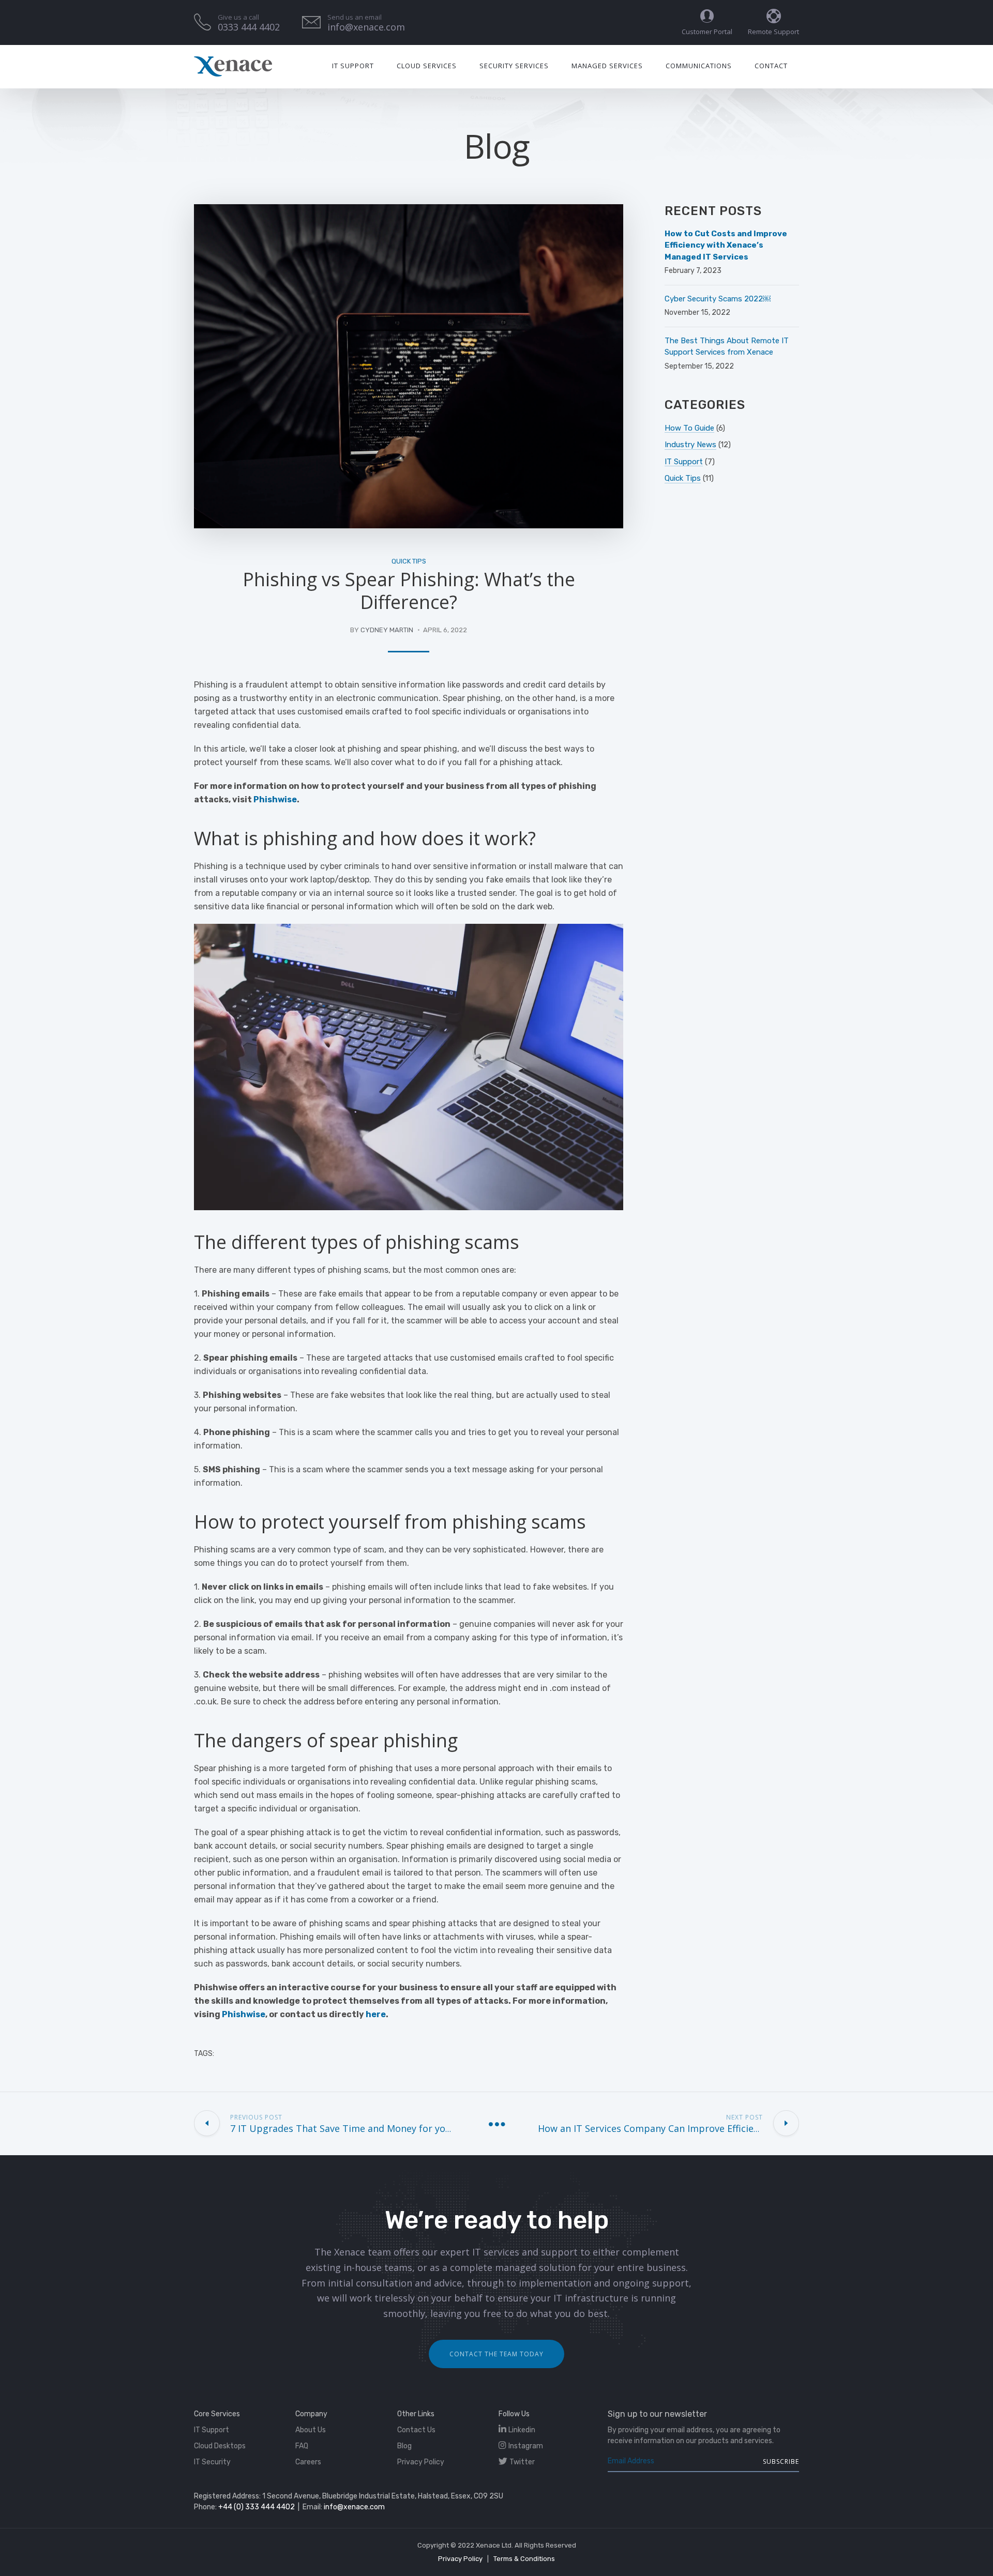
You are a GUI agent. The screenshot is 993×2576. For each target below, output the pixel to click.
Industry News (690, 445)
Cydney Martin (387, 630)
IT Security (212, 2462)
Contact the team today (496, 2354)
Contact (771, 66)
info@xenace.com (354, 2507)
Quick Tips (409, 561)
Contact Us (416, 2430)
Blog (404, 2446)
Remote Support (773, 32)
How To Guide (689, 428)
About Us (311, 2430)
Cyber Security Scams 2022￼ (718, 299)
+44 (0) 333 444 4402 (257, 2507)
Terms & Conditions (524, 2559)
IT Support (353, 66)
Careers (308, 2462)
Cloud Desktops (220, 2446)
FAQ (302, 2446)
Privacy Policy (421, 2462)
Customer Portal (707, 32)
